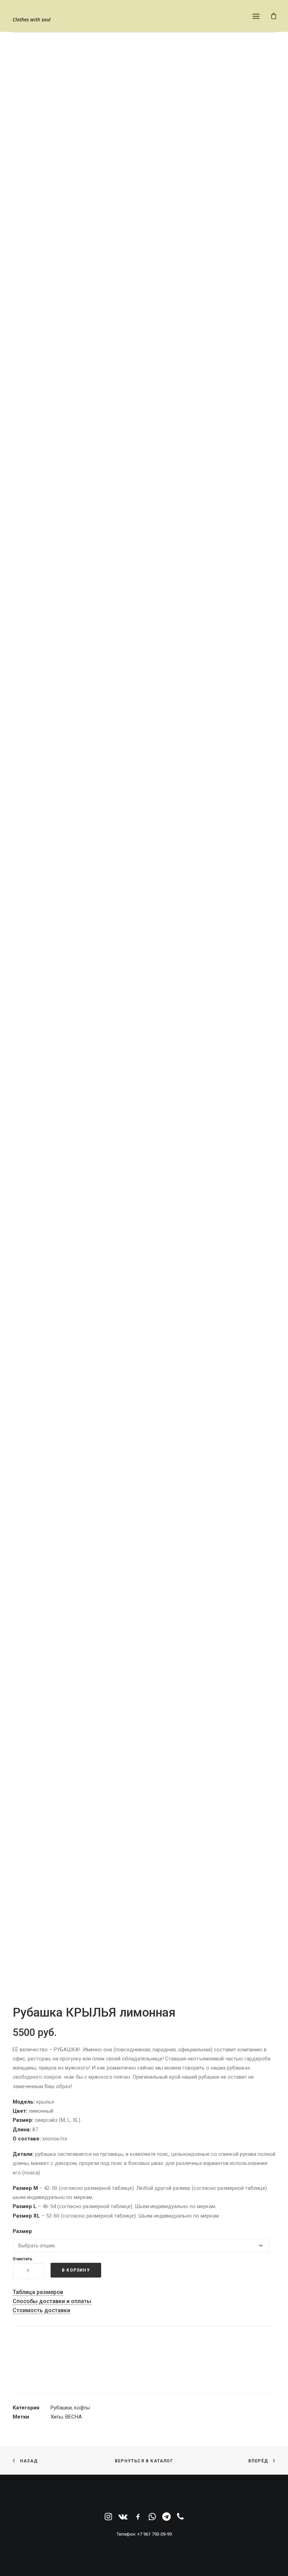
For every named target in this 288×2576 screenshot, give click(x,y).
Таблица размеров (38, 2292)
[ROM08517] (144, 616)
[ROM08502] (144, 222)
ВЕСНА (74, 2417)
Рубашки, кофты (70, 2408)
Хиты (57, 2417)
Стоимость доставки (41, 2310)
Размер (22, 2231)
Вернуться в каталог (144, 2461)
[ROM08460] (144, 1403)
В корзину (76, 2270)
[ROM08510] (144, 1796)
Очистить (22, 2259)
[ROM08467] (144, 1009)
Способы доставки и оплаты (52, 2301)
